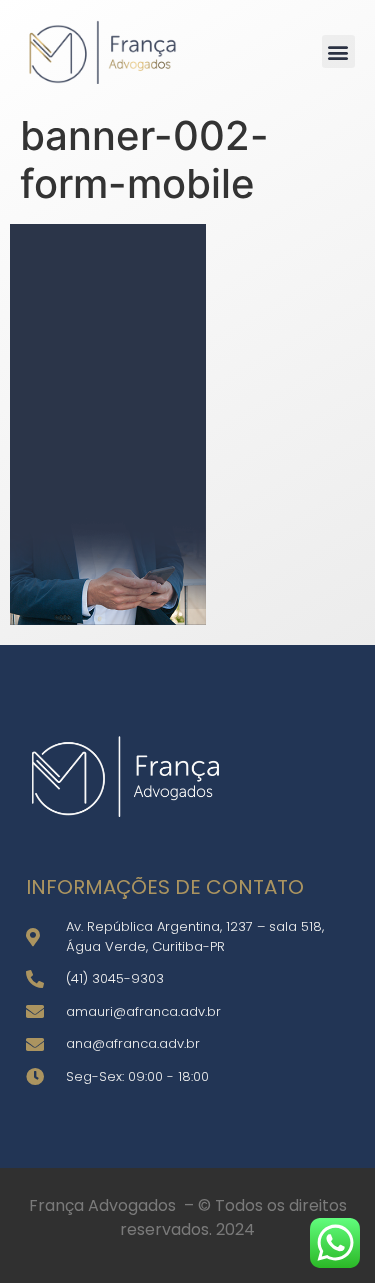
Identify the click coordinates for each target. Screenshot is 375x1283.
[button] (338, 51)
